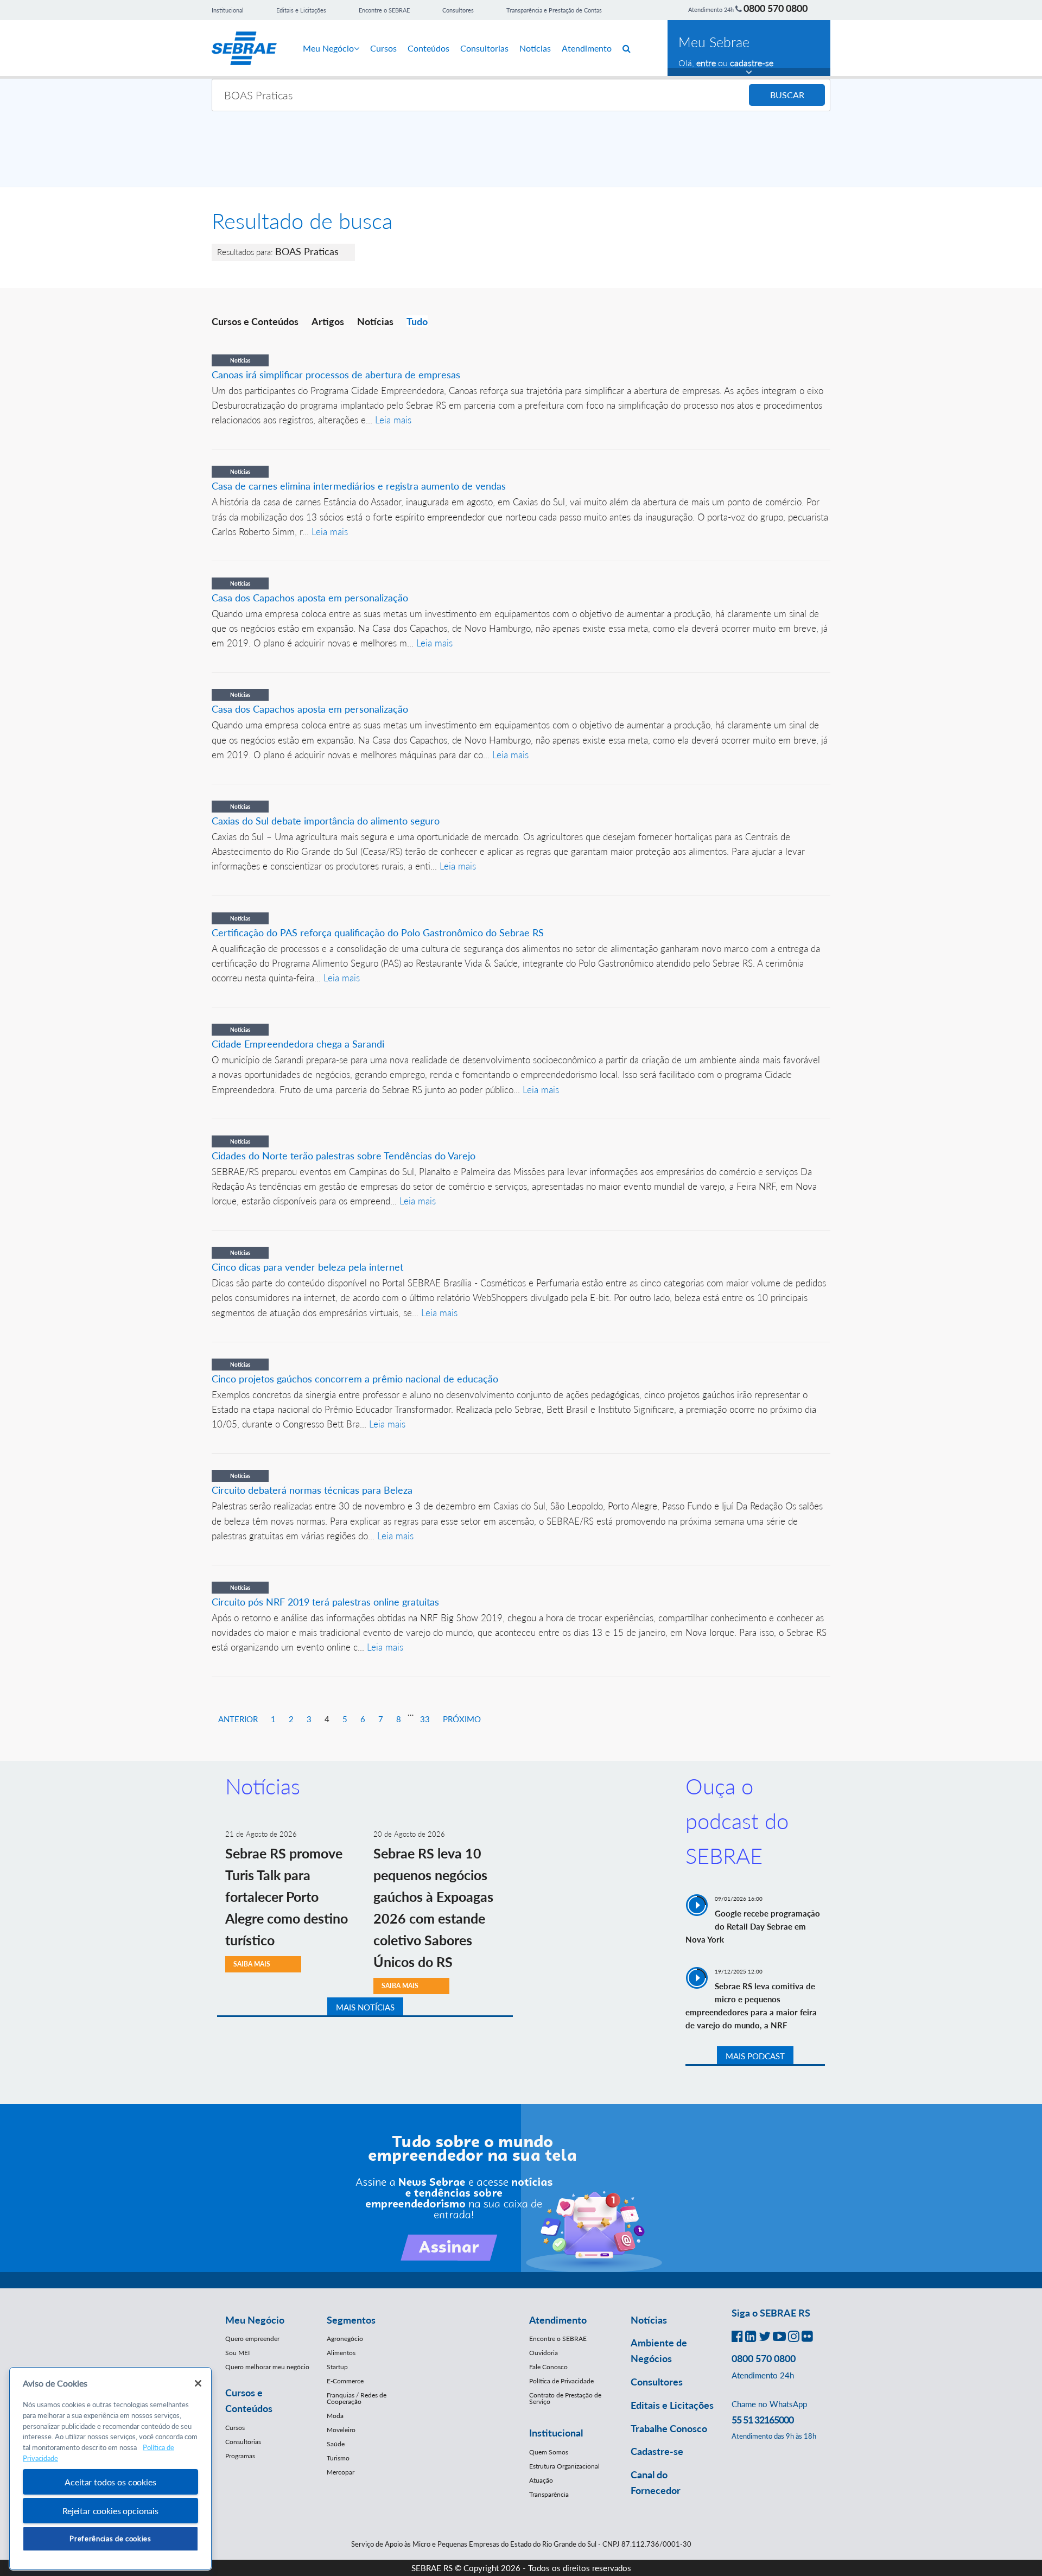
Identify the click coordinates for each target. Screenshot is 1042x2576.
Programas (240, 2456)
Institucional (228, 10)
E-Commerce (345, 2381)
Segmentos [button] (351, 2320)
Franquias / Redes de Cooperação (357, 2398)
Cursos (383, 48)
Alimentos (341, 2353)
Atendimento (587, 48)
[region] (110, 2469)
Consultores (458, 10)
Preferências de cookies (110, 2539)
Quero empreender (252, 2339)
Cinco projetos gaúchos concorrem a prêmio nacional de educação (355, 1379)
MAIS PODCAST (755, 2056)
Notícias (535, 48)
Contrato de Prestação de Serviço (565, 2398)
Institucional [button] (556, 2433)
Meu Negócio (328, 48)
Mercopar (341, 2472)
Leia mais (393, 420)
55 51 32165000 (763, 2420)
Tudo (417, 321)
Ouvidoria (544, 2353)
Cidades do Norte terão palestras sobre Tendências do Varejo (344, 1156)
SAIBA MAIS (252, 1964)
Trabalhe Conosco (669, 2428)
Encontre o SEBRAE (384, 10)
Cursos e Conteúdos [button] (249, 2400)
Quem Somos (549, 2452)
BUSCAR (787, 95)
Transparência (549, 2494)
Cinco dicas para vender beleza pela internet (307, 1267)
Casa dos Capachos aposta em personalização (310, 598)
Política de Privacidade (561, 2381)
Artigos (328, 321)
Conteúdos (428, 48)
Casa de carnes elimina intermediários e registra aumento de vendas (359, 486)
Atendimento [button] (558, 2320)
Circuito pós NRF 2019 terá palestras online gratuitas (325, 1602)
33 (425, 1719)
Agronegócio (345, 2339)
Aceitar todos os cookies (110, 2482)
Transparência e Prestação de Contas (554, 10)
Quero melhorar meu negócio (267, 2367)
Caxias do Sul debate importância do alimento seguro (326, 821)
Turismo (338, 2458)
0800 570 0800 (776, 8)
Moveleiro (341, 2430)
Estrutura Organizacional (564, 2466)
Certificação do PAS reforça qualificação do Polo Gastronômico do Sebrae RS (378, 932)
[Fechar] (198, 2383)
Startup (337, 2367)
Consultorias (484, 48)
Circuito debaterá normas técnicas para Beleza (312, 1490)
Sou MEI (237, 2353)
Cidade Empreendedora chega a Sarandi (298, 1044)
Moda (335, 2416)
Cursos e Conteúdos (255, 321)
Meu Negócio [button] (255, 2320)
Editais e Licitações (301, 10)
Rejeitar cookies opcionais (110, 2511)
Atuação (541, 2480)
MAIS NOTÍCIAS (365, 2007)
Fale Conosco (548, 2367)
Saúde (336, 2444)
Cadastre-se (657, 2451)
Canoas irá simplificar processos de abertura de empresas (336, 375)
